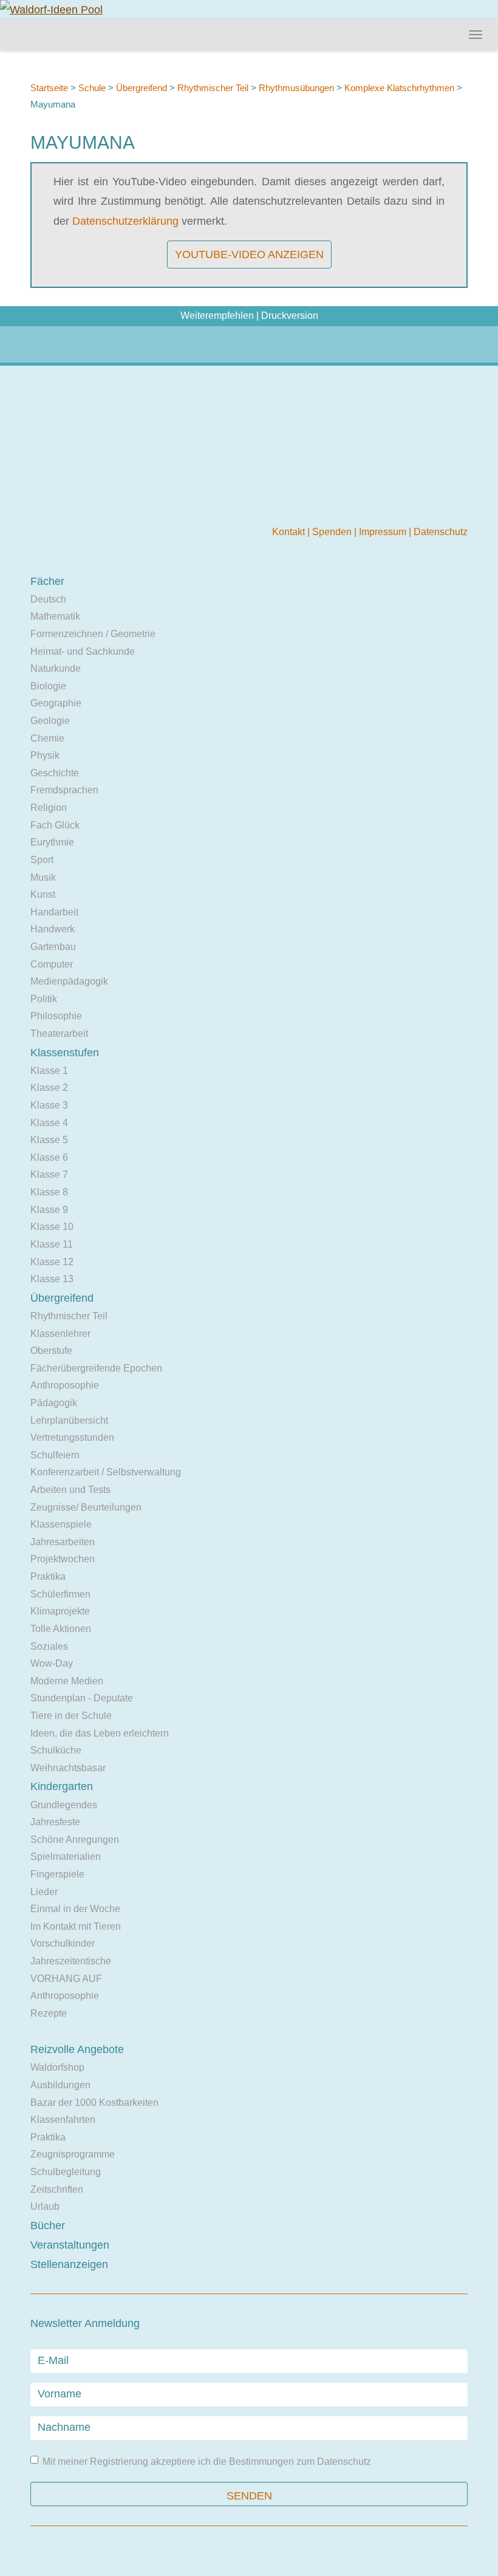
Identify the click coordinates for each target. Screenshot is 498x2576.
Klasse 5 (49, 1140)
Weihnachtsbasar (68, 1768)
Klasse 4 (49, 1123)
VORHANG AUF (66, 1979)
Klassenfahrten (63, 2120)
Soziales (49, 1646)
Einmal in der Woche (75, 1909)
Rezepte (49, 2013)
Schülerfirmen (60, 1594)
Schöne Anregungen (75, 1840)
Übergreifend (142, 88)
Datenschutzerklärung (125, 221)
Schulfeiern (55, 1455)
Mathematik (55, 616)
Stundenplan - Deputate (82, 1698)
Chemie (47, 738)
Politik (44, 999)
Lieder (44, 1892)
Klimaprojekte (60, 1611)
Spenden (333, 532)
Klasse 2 (49, 1088)
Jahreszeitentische (71, 1961)
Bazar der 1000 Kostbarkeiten (94, 2103)
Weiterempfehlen (217, 316)
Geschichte (55, 773)
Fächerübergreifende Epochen (96, 1368)
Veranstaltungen (70, 2245)
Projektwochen (63, 1559)
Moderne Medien (67, 1681)
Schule (92, 88)
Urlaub (45, 2206)
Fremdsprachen (64, 790)
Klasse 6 (49, 1157)
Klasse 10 (52, 1227)
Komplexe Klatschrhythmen (399, 88)
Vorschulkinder (63, 1943)
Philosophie (56, 1016)
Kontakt (290, 532)
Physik (45, 755)
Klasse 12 (52, 1262)
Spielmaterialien (66, 1857)
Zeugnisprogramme (73, 2154)
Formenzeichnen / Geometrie (93, 634)
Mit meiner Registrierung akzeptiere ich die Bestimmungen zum (207, 2462)
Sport (42, 860)
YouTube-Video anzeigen (249, 255)
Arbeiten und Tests (70, 1490)
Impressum (384, 532)
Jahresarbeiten (63, 1542)
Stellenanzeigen (69, 2264)
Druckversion (290, 316)
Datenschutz (441, 532)
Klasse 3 (49, 1105)
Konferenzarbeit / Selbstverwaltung (106, 1472)
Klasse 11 (52, 1244)
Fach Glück (55, 825)
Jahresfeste (55, 1822)
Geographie (56, 703)
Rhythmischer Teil (213, 88)
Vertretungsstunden (72, 1437)
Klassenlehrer (60, 1334)
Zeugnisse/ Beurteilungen (86, 1507)
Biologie (48, 686)
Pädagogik (54, 1403)
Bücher (48, 2226)
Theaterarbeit (59, 1033)
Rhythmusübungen (296, 88)
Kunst (43, 894)
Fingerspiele (57, 1874)
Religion (49, 808)
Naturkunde (56, 668)
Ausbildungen (60, 2085)
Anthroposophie (65, 1385)
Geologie (50, 721)
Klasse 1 (49, 1071)
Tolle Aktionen (61, 1629)
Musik (43, 877)
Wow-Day (52, 1663)
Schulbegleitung (66, 2172)
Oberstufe (51, 1351)
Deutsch (48, 599)
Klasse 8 (49, 1192)
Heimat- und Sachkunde (83, 651)
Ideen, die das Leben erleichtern (100, 1733)
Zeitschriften (57, 2189)
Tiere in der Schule (71, 1716)
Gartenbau (53, 947)
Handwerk (53, 929)
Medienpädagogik (69, 981)
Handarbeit (54, 912)
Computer (52, 964)
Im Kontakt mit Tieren (76, 1926)
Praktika (48, 1577)
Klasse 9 (49, 1210)
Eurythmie (52, 842)
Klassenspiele (61, 1524)
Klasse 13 (52, 1279)
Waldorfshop (57, 2067)
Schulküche (56, 1750)
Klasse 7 (49, 1174)
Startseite (49, 88)
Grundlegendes (64, 1805)
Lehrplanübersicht (69, 1420)
